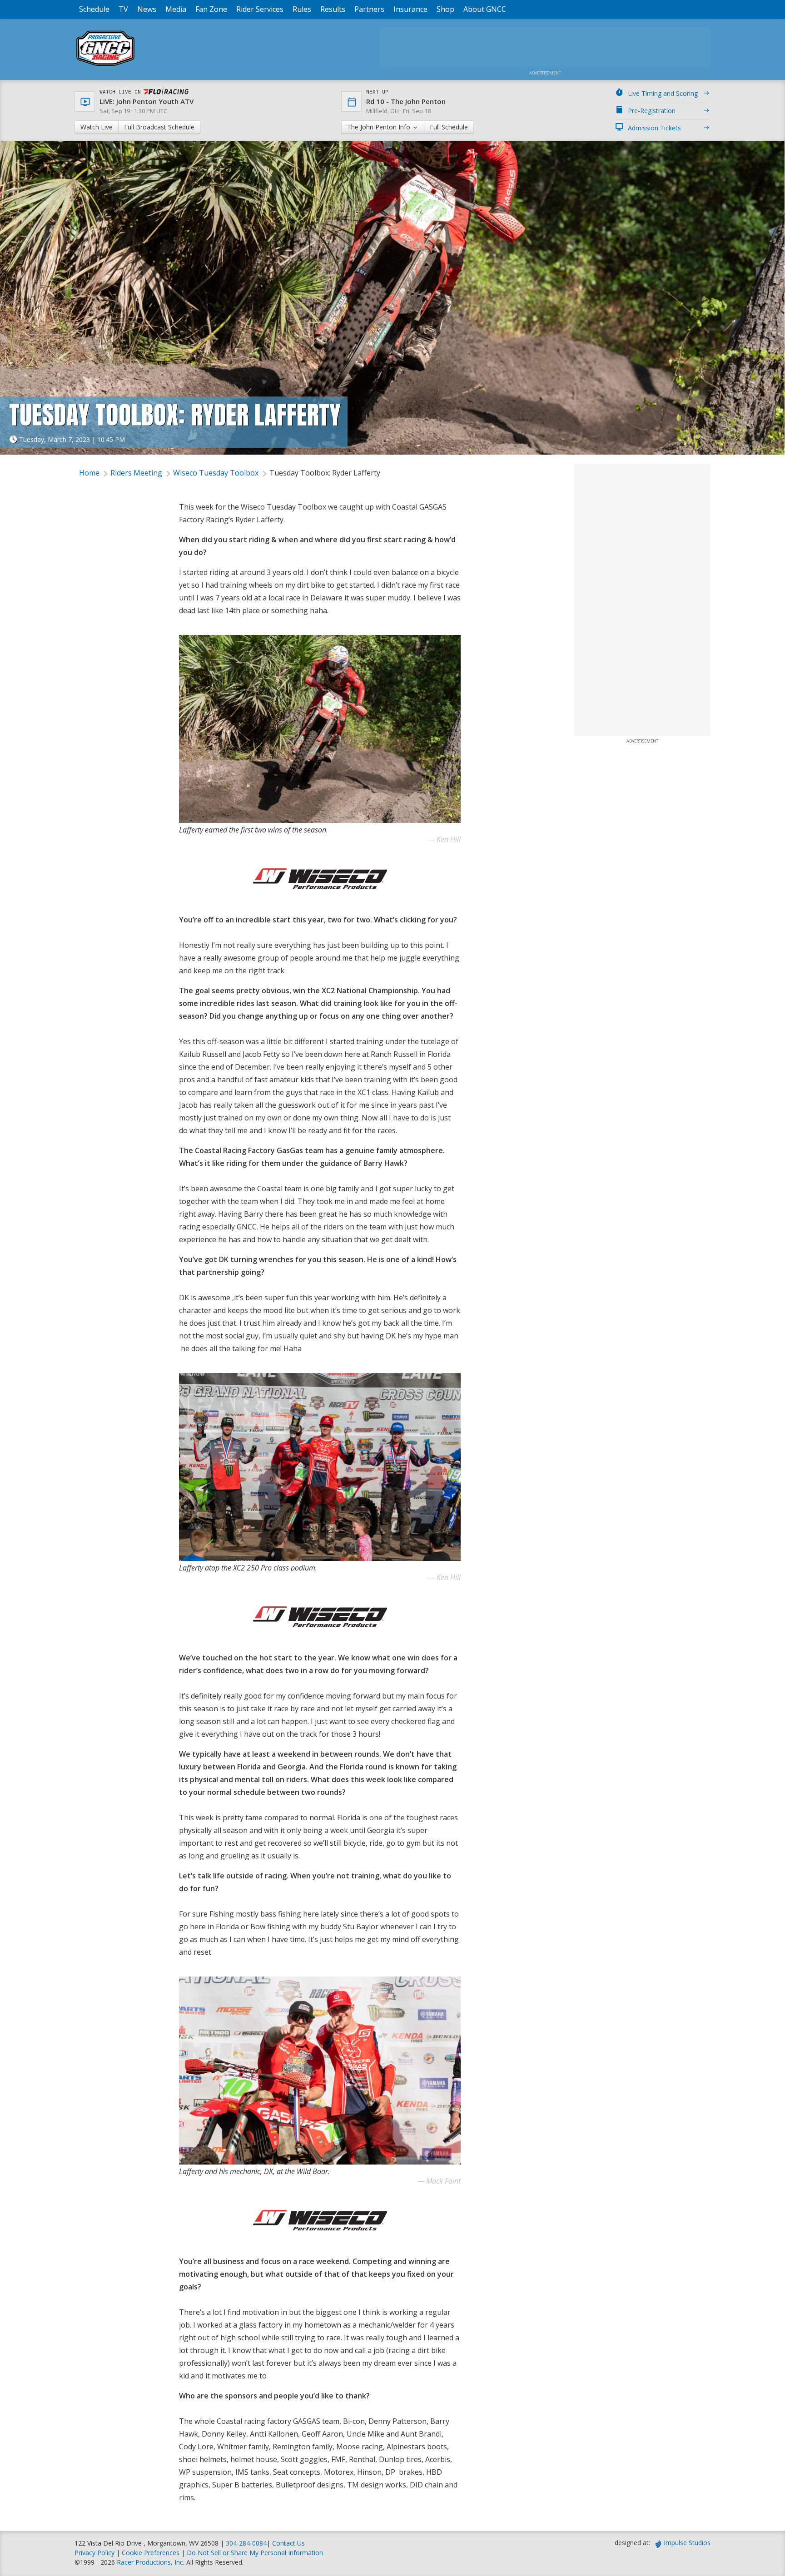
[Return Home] (105, 66)
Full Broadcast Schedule (159, 127)
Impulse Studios (687, 2543)
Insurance (410, 9)
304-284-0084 (246, 2543)
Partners (369, 9)
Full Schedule (449, 127)
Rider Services (260, 9)
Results (333, 9)
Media (176, 9)
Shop (445, 9)
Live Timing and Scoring (663, 93)
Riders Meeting (136, 473)
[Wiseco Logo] (320, 879)
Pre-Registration (652, 111)
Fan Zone (211, 9)
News (147, 9)
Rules (302, 9)
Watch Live (97, 127)
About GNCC (485, 9)
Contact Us (288, 2543)
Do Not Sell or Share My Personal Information (255, 2553)
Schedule (94, 9)
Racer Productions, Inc (150, 2562)
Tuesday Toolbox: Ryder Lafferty (325, 473)
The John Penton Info (380, 127)
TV (123, 9)
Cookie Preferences (152, 2553)
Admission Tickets (654, 128)
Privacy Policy (94, 2553)
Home (89, 473)
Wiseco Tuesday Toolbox (216, 473)
